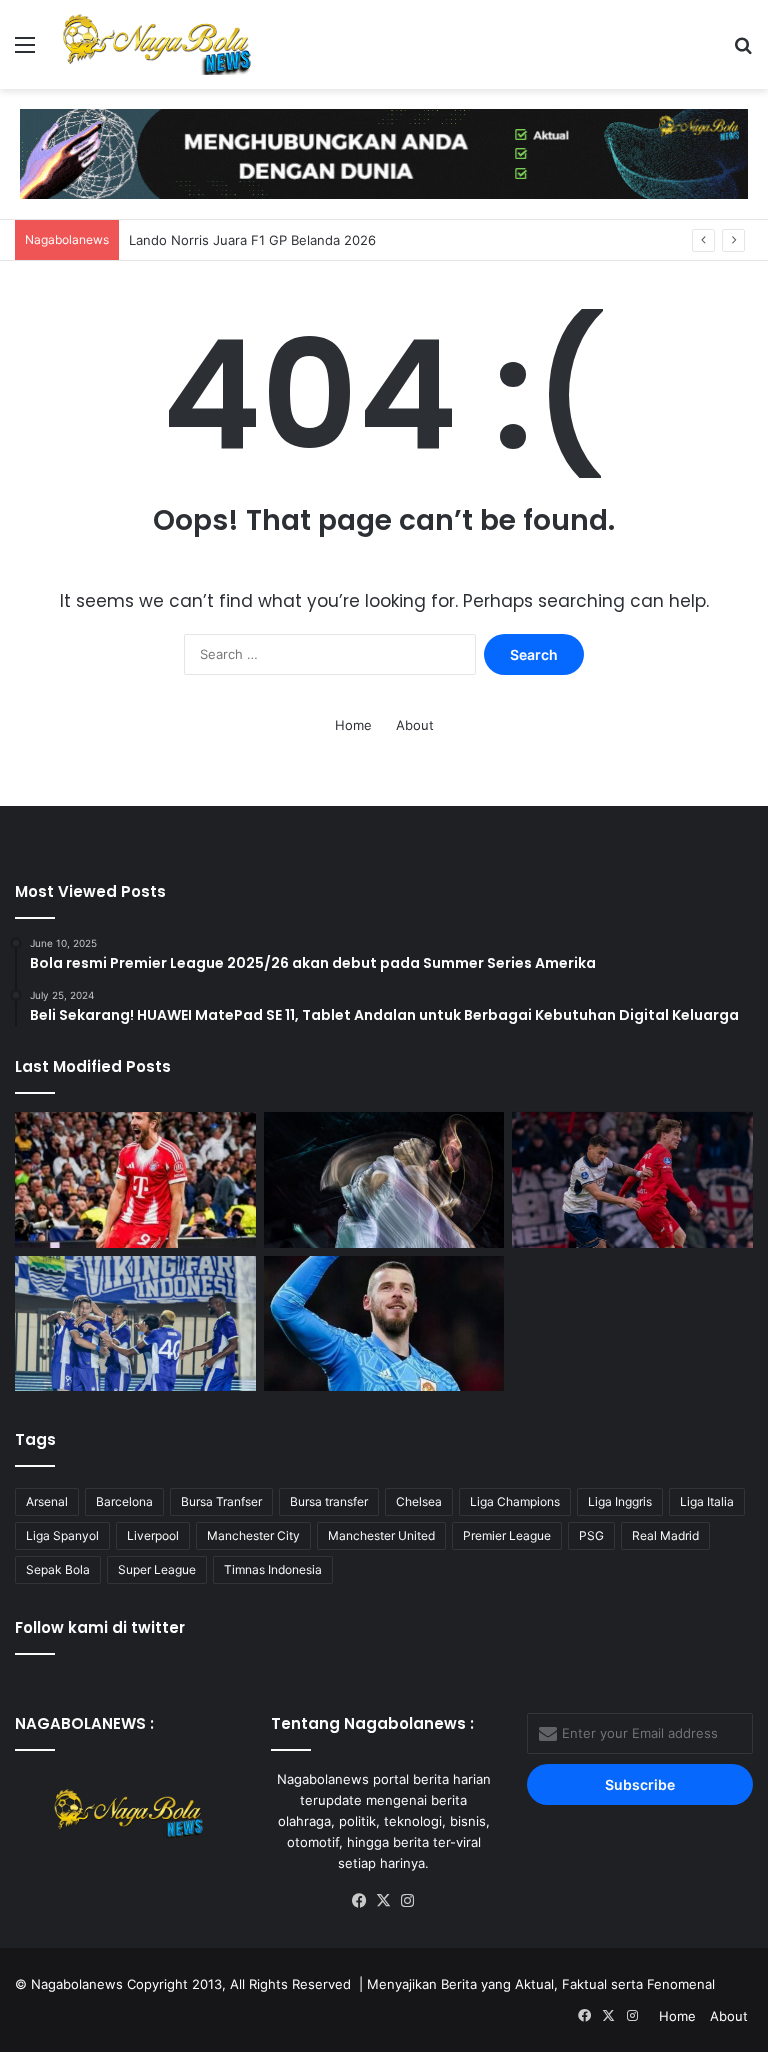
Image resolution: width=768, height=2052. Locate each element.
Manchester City (253, 1535)
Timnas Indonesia (273, 1569)
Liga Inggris (620, 1501)
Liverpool (153, 1535)
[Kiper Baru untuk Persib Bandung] (135, 1324)
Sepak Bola (58, 1569)
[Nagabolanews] (156, 44)
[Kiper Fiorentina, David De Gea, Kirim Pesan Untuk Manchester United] (384, 1324)
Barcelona (124, 1501)
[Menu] (25, 51)
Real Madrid (665, 1535)
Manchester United (381, 1535)
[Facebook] (360, 1901)
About (415, 725)
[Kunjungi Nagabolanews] (384, 152)
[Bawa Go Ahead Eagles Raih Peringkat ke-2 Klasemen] (632, 1180)
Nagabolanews (77, 1984)
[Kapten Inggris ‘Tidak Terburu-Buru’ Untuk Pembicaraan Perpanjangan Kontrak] (135, 1180)
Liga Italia (707, 1501)
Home (353, 725)
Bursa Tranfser (221, 1501)
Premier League (507, 1535)
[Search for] (743, 51)
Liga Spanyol (62, 1535)
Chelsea (419, 1501)
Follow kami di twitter (100, 1627)
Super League (157, 1569)
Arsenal (47, 1501)
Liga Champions (515, 1501)
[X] (384, 1901)
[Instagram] (408, 1901)
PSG (591, 1535)
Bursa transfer (329, 1501)
